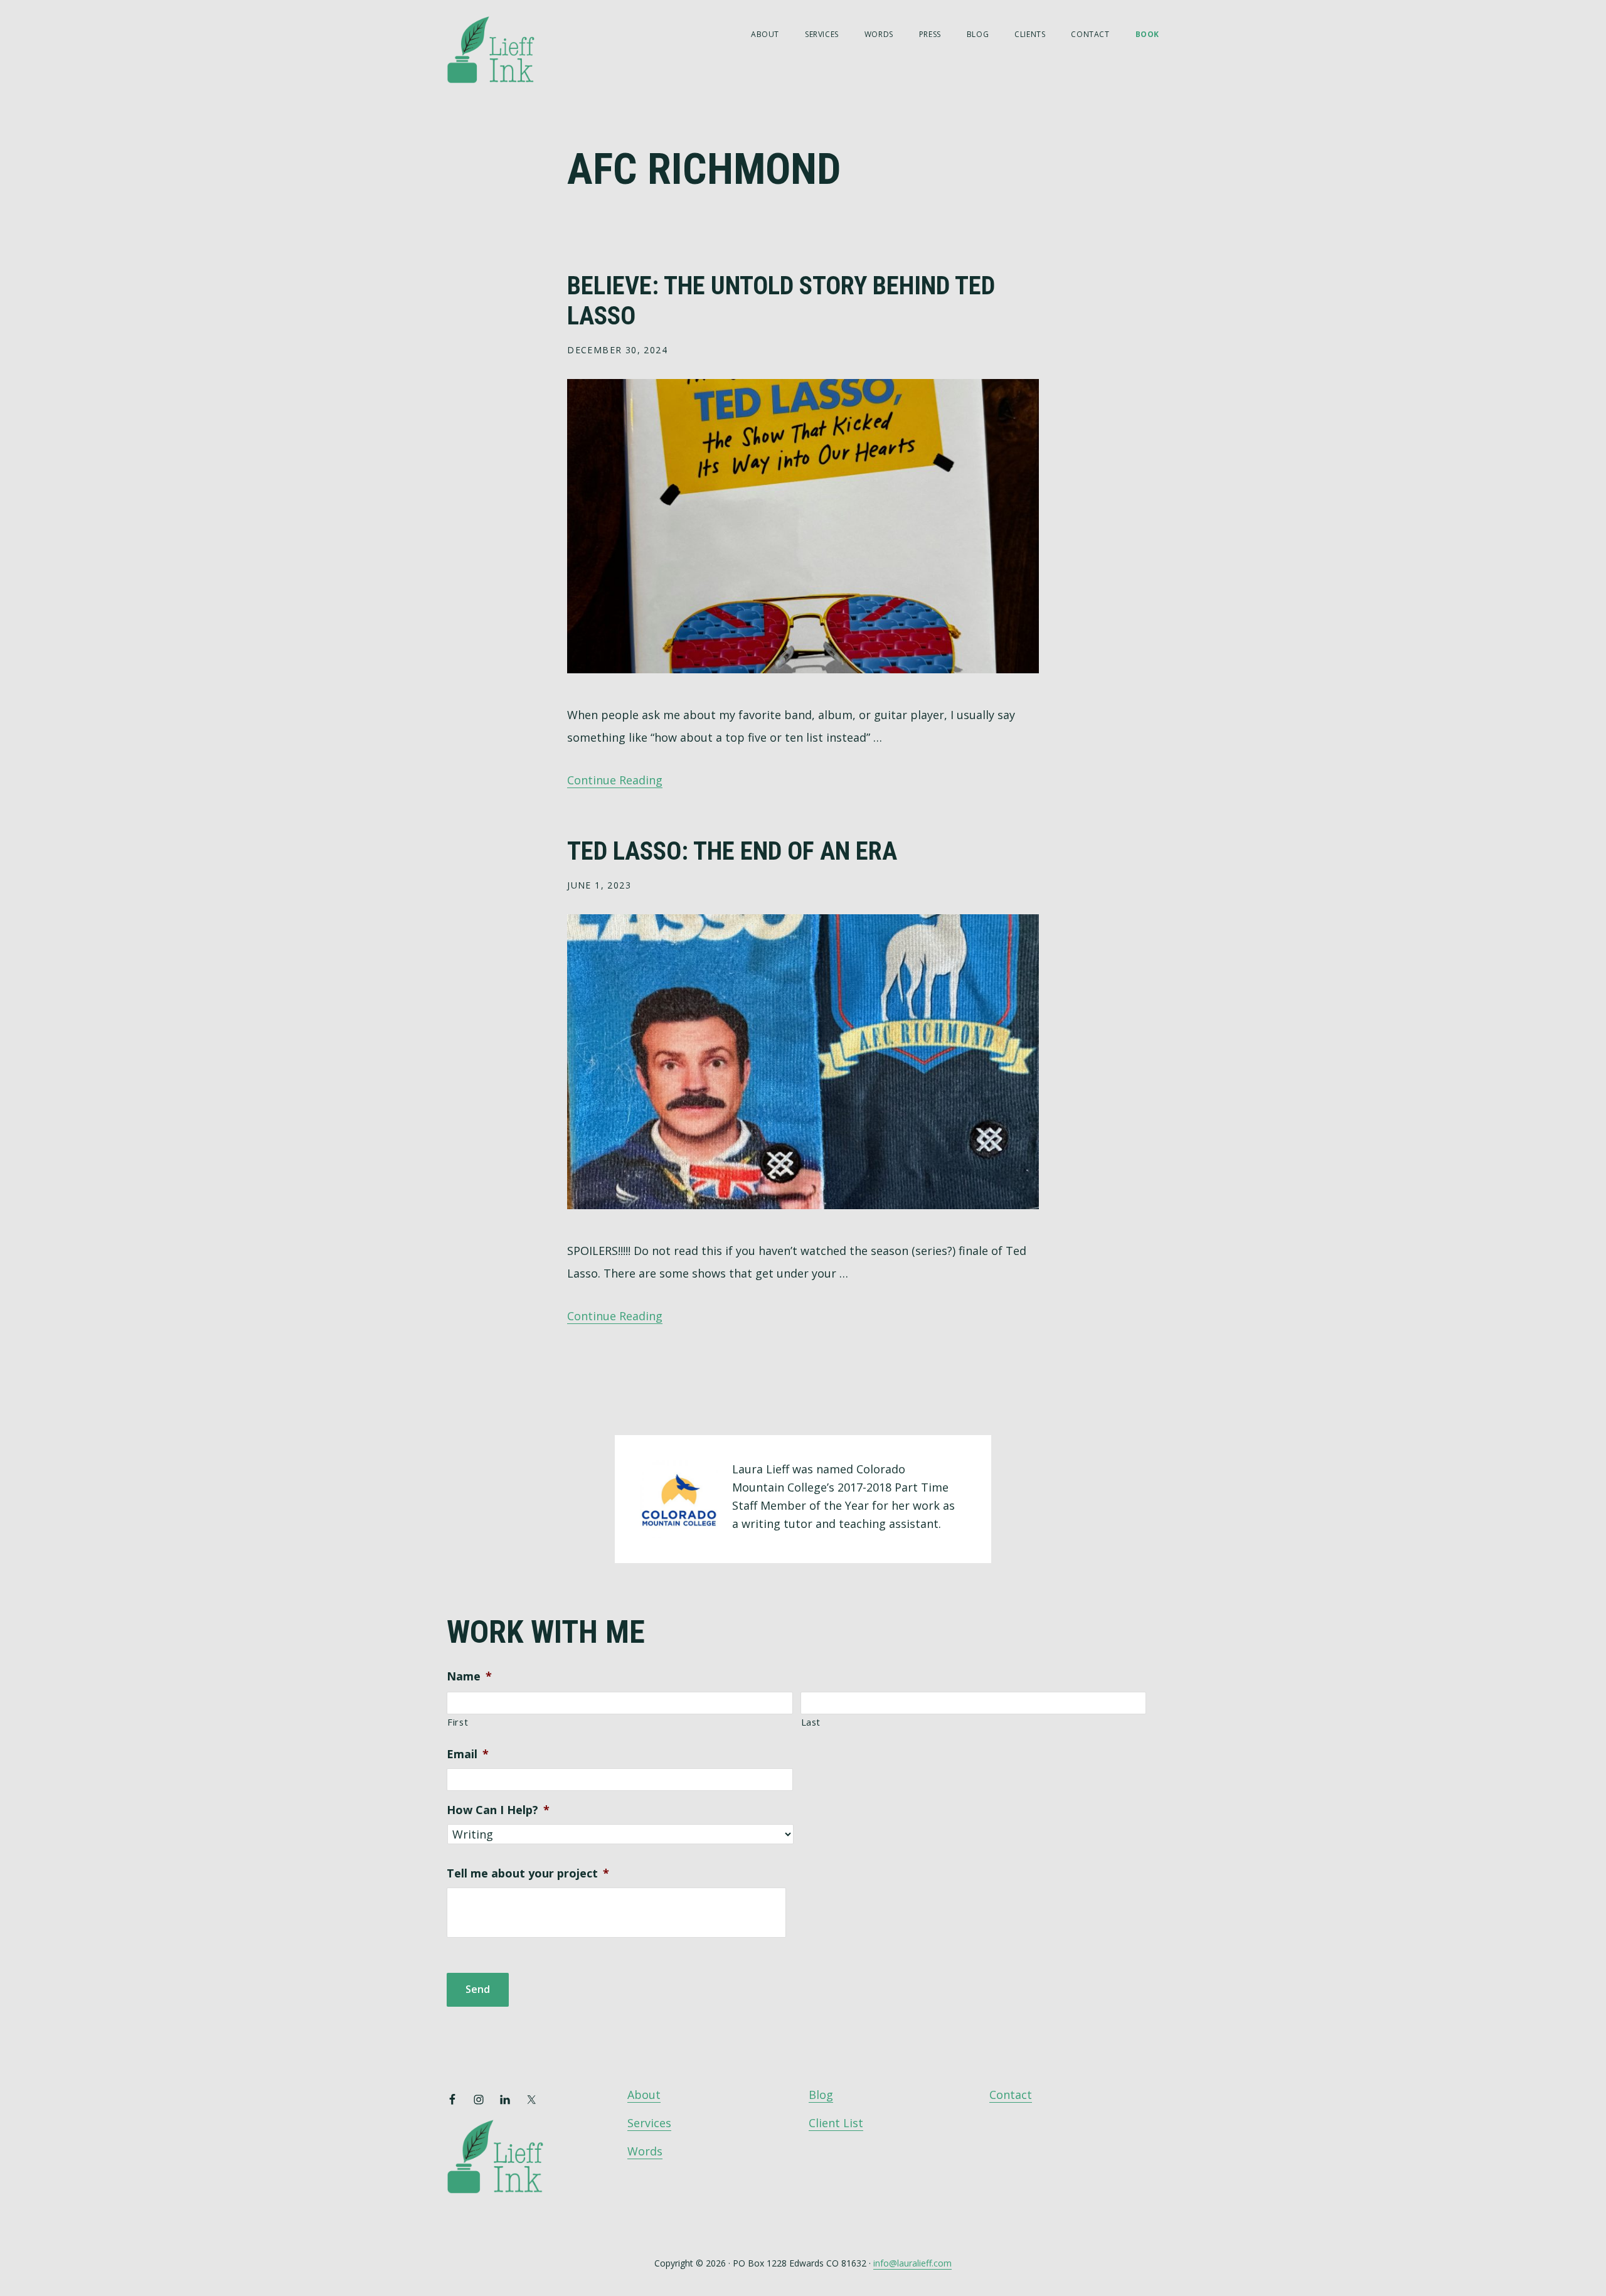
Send (478, 1989)
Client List (836, 2123)
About (644, 2095)
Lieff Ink (509, 49)
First (458, 1722)
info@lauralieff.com (912, 2263)
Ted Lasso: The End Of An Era (732, 851)
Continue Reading (615, 780)
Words (645, 2151)
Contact (1011, 2095)
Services (649, 2123)
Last (811, 1722)
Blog (821, 2095)
